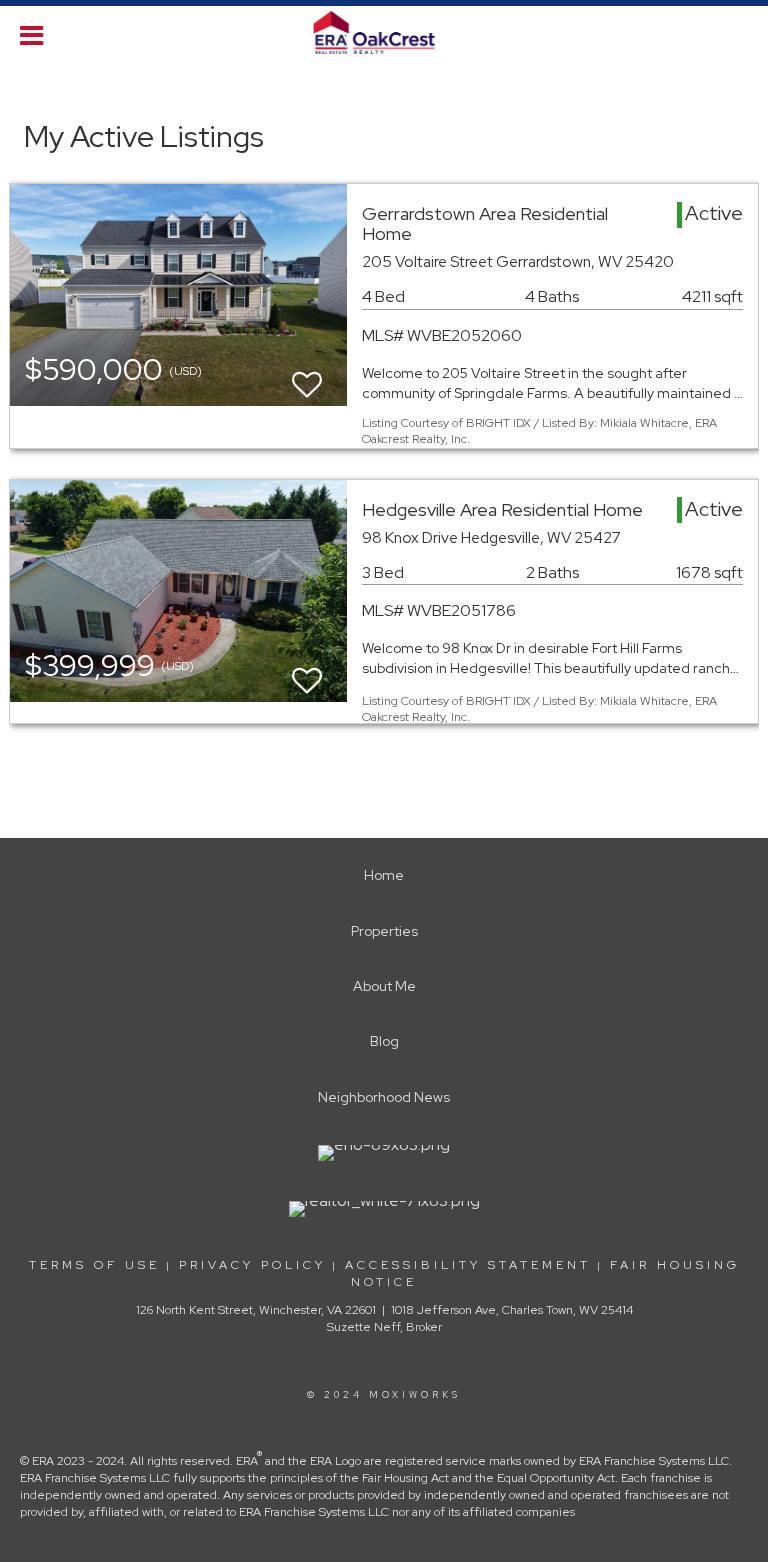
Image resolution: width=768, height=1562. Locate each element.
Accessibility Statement (468, 1265)
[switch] (307, 375)
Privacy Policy (252, 1265)
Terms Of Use (94, 1265)
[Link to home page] (384, 33)
